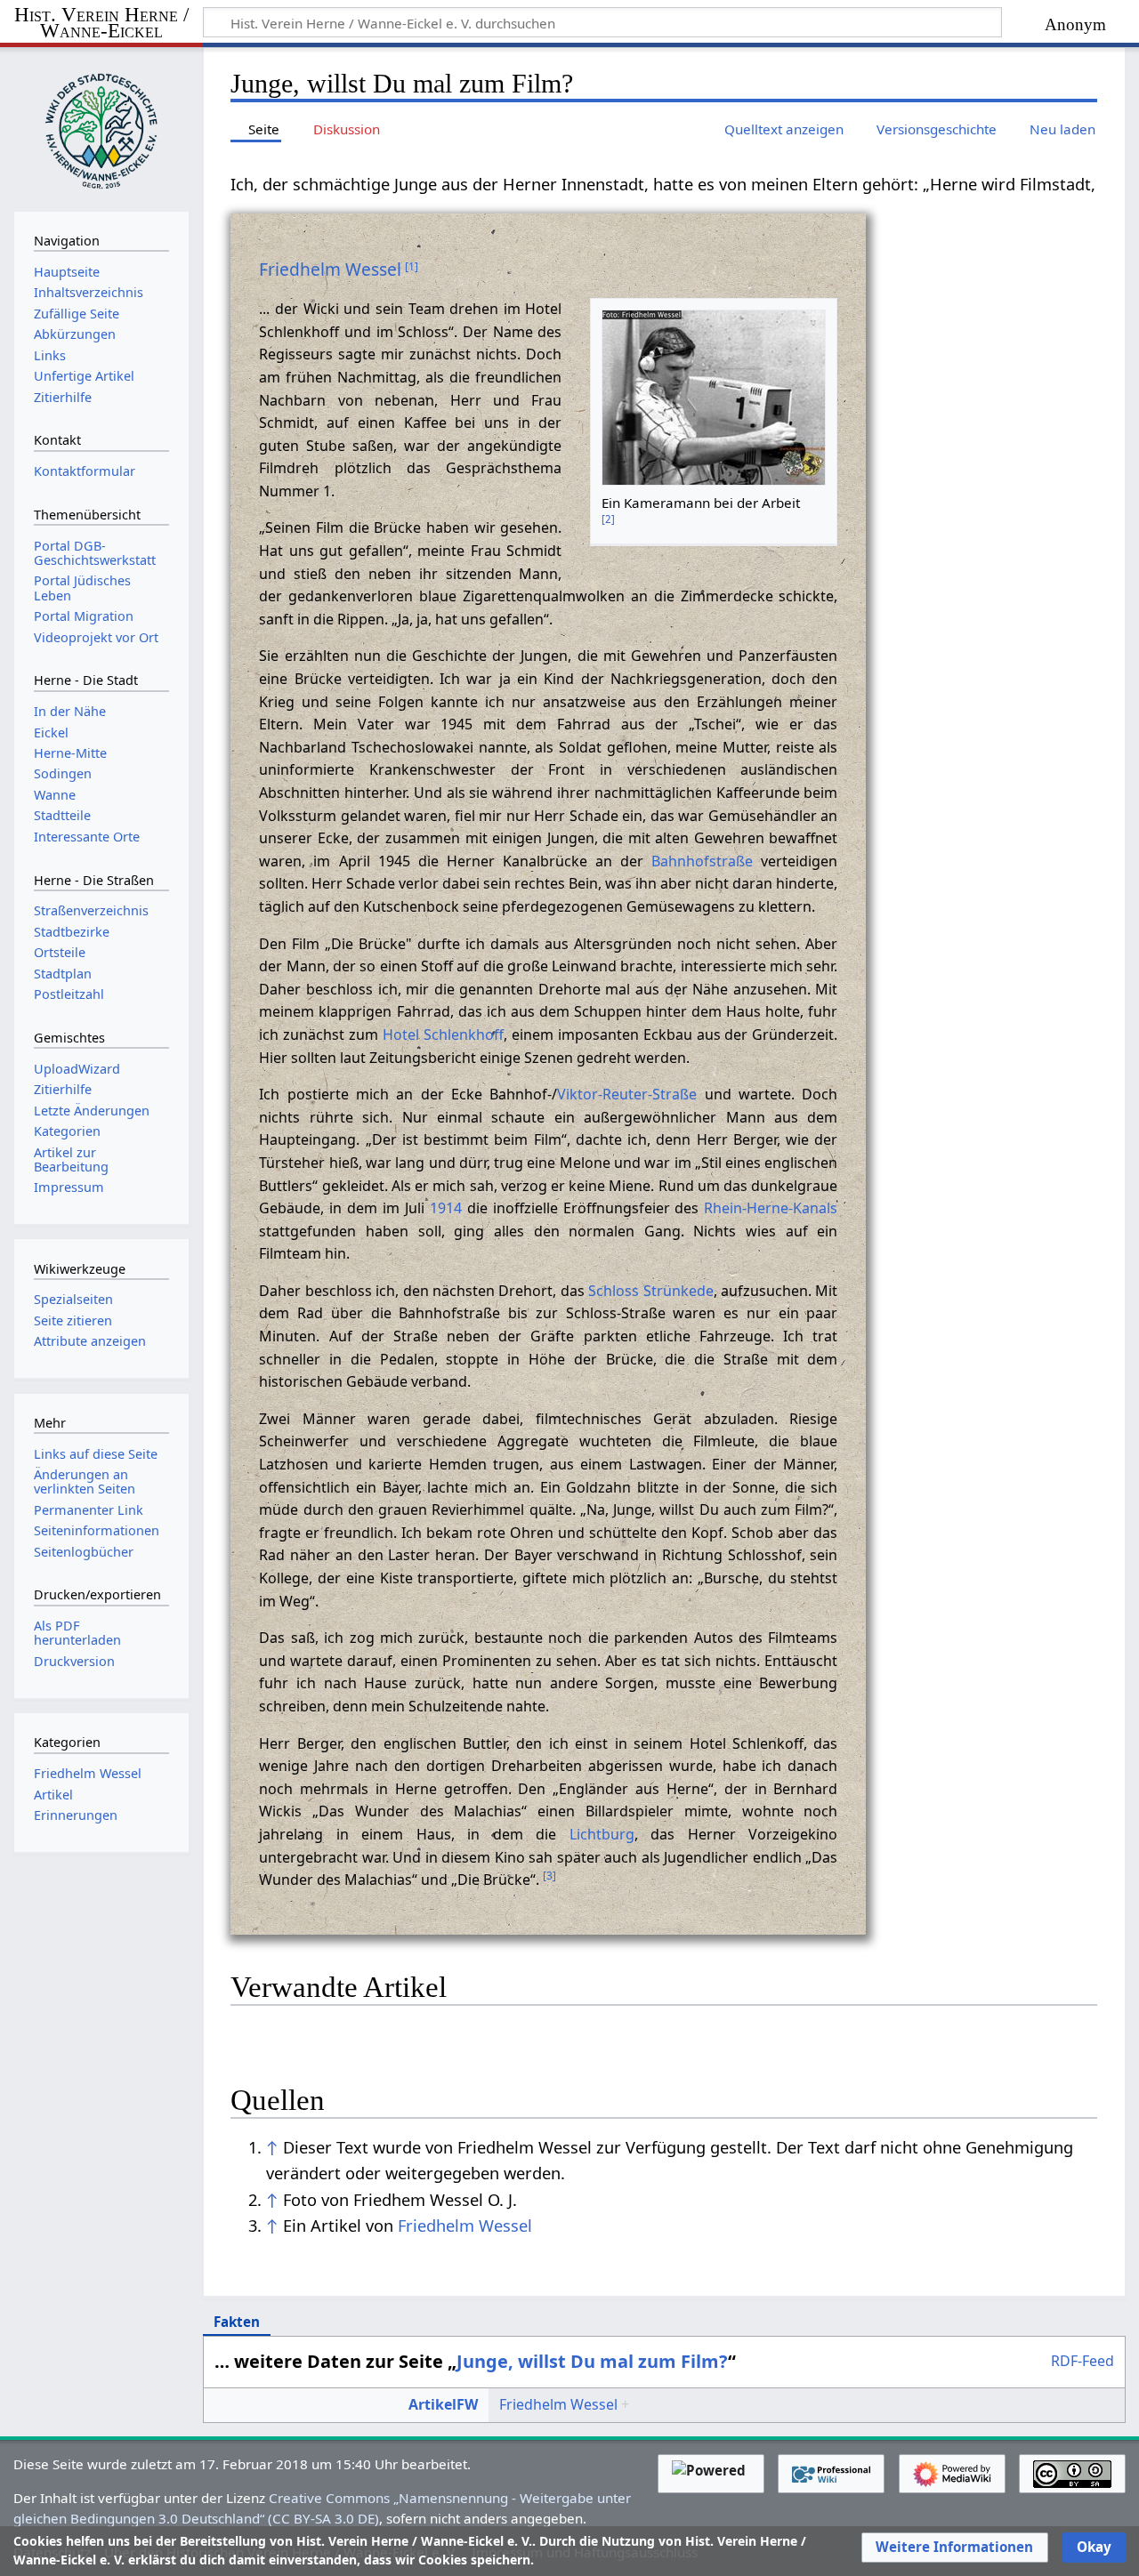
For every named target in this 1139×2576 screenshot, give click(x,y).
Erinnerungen (76, 1815)
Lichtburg (602, 1834)
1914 (446, 1208)
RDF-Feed (1082, 2362)
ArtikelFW (443, 2404)
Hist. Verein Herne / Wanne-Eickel (101, 24)
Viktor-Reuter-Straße (627, 1094)
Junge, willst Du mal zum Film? (592, 2361)
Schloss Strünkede (650, 1291)
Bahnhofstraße (702, 861)
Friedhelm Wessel (330, 269)
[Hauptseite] (101, 127)
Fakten (237, 2322)
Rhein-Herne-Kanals (771, 1208)
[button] (954, 2548)
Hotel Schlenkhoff (443, 1034)
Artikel (53, 1795)
